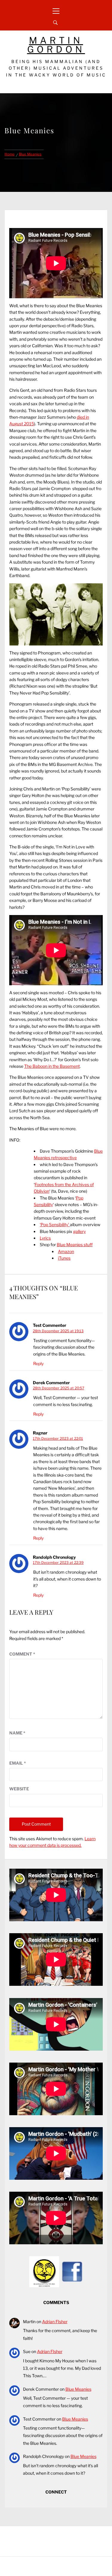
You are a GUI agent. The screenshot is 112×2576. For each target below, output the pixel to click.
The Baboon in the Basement (52, 1066)
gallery (79, 1231)
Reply (38, 1363)
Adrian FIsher (55, 2322)
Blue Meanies (78, 2389)
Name (17, 1733)
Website (19, 1789)
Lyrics (45, 1238)
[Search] (55, 23)
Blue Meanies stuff (75, 1245)
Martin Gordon (56, 45)
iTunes (64, 1258)
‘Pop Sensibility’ (55, 1224)
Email (18, 1763)
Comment (22, 1654)
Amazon (66, 1251)
